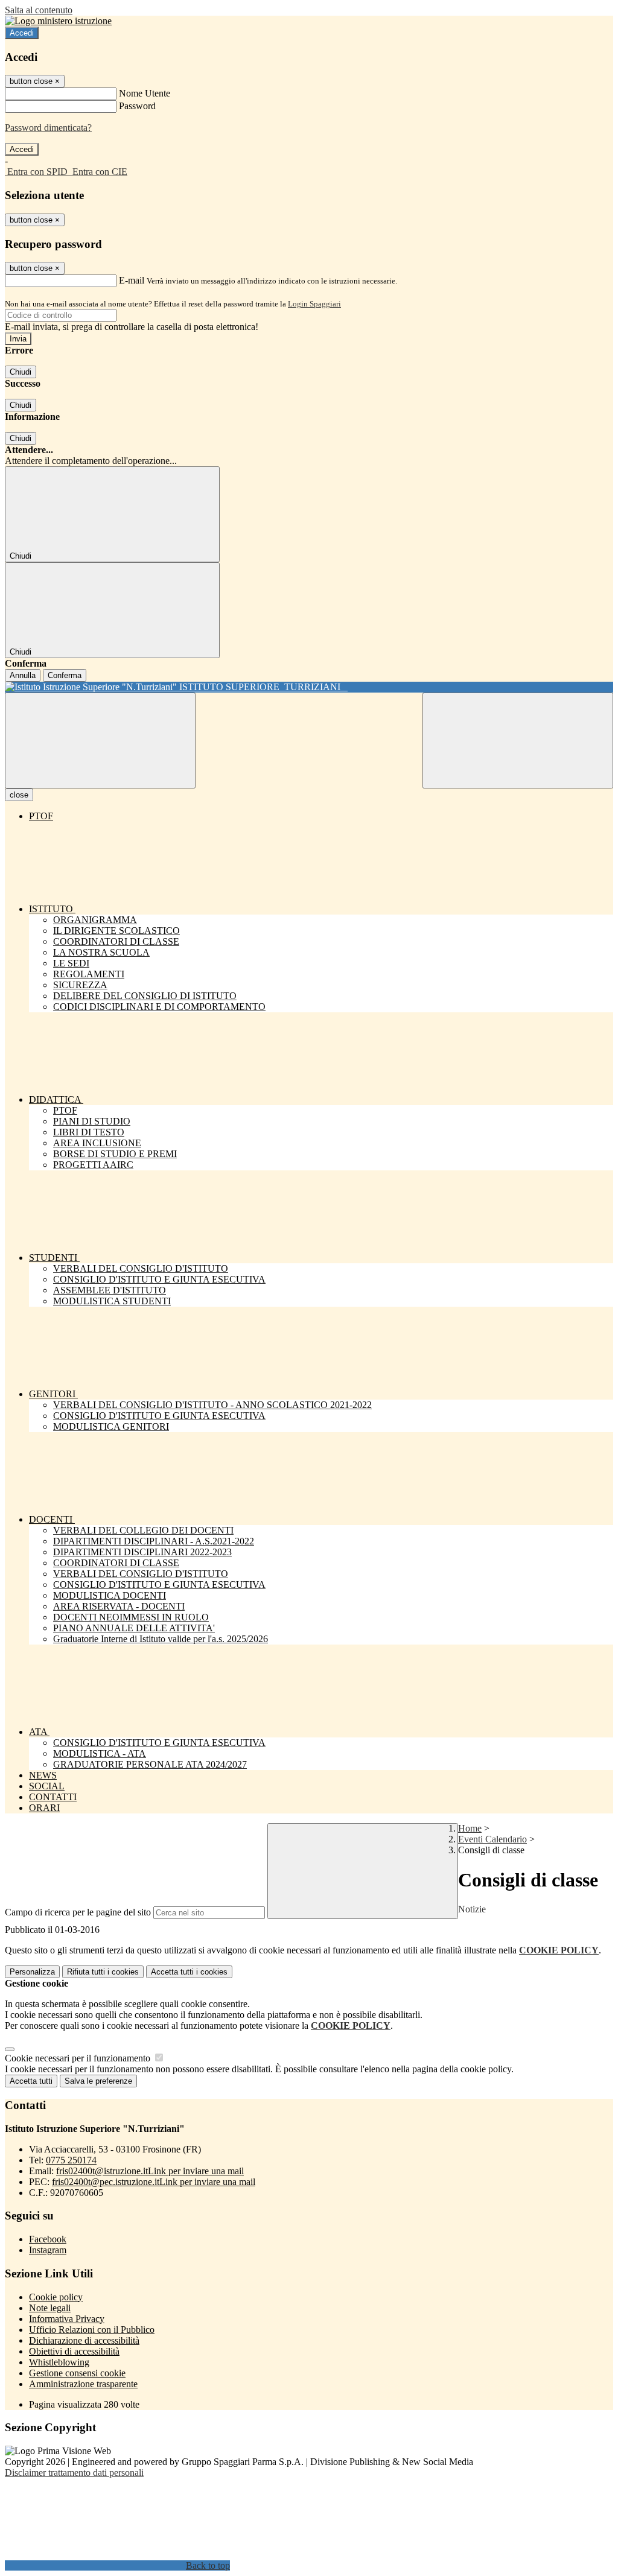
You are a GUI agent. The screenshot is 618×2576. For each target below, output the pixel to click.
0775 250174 (71, 2160)
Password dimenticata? (48, 128)
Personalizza (32, 1972)
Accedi (22, 33)
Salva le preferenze (98, 2081)
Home (470, 1828)
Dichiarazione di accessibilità (84, 2340)
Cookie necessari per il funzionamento (79, 2058)
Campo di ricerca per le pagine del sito (78, 1912)
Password (137, 106)
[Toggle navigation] (100, 741)
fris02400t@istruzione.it (150, 2171)
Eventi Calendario (492, 1839)
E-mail (132, 280)
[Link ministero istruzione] (58, 21)
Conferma (65, 675)
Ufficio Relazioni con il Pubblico (92, 2330)
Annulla (23, 675)
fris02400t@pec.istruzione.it (154, 2182)
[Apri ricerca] (518, 741)
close (19, 795)
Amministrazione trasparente (83, 2384)
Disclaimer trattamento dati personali (74, 2473)
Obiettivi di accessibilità (74, 2351)
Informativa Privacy (67, 2319)
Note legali (50, 2308)
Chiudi (21, 372)
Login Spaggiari (314, 304)
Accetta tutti (189, 1972)
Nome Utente (145, 93)
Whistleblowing (59, 2362)
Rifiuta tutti (103, 1972)
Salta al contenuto (39, 10)
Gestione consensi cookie (77, 2373)
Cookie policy (56, 2297)
